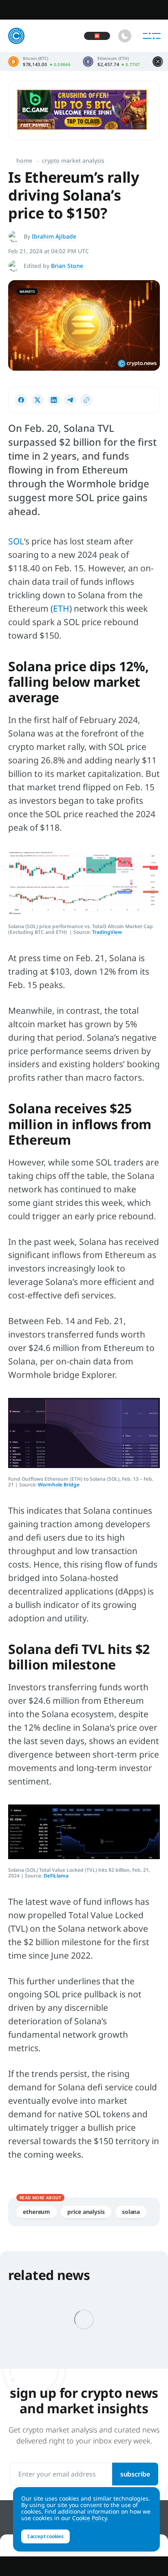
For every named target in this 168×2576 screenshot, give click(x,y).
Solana (131, 2212)
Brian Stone (67, 266)
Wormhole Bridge (59, 1485)
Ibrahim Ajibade (54, 236)
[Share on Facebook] (21, 400)
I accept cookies (45, 2536)
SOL (16, 541)
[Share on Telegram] (70, 400)
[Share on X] (38, 400)
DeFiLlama (56, 1876)
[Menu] (152, 36)
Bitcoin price (39, 62)
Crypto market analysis (73, 160)
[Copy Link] (86, 400)
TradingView (107, 932)
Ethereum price (111, 62)
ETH (61, 608)
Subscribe (135, 2474)
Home (24, 160)
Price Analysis (86, 2212)
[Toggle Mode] (125, 36)
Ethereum (36, 2212)
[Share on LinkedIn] (54, 400)
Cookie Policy (90, 2518)
